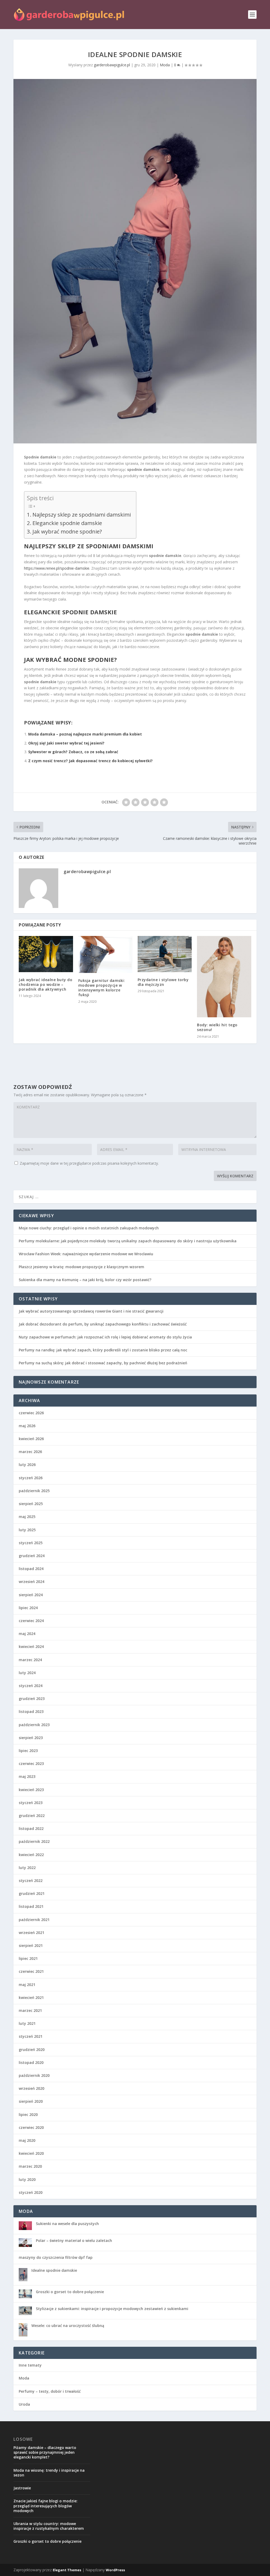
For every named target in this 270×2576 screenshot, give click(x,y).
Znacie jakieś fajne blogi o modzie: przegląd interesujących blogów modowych (45, 2506)
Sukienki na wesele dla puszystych (67, 2224)
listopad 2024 (31, 1569)
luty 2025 (27, 1530)
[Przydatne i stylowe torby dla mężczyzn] (165, 954)
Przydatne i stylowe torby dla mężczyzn (163, 982)
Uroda (24, 2404)
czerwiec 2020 (31, 2127)
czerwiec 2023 (31, 1764)
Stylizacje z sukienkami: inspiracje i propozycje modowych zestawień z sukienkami (112, 2309)
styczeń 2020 (31, 2192)
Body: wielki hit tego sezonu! (217, 1027)
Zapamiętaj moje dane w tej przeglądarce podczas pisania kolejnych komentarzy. (89, 1163)
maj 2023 (27, 1776)
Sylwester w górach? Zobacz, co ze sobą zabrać (73, 752)
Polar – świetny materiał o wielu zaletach (74, 2240)
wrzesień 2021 (32, 1933)
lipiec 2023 (28, 1751)
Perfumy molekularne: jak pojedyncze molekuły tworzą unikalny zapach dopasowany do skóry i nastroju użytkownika (128, 1241)
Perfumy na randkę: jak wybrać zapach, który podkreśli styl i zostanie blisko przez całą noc (103, 1350)
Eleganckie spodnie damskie (67, 523)
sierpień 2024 (31, 1595)
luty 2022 (27, 1868)
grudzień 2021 (32, 1893)
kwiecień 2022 (31, 1855)
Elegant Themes (67, 2570)
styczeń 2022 (31, 1881)
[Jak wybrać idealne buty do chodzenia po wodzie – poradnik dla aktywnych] (46, 954)
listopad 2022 (31, 1828)
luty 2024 (27, 1673)
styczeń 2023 (31, 1803)
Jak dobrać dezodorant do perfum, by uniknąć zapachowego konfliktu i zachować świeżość (103, 1324)
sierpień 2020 (31, 2101)
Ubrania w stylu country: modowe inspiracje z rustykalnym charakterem (49, 2526)
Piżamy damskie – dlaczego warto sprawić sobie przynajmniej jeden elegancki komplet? (45, 2452)
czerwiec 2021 (31, 1971)
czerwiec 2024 (31, 1621)
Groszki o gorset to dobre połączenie (70, 2292)
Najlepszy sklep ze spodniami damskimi (82, 514)
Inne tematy (30, 2365)
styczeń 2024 (31, 1686)
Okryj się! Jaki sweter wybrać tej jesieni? (66, 743)
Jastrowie (22, 2488)
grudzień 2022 (32, 1816)
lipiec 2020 (28, 2114)
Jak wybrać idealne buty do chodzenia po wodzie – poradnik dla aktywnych (45, 984)
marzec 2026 (30, 1452)
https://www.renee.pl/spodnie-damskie (57, 568)
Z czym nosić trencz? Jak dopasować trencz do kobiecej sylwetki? (90, 761)
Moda (165, 65)
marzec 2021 (30, 2010)
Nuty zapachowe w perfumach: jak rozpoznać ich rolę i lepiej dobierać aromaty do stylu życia (105, 1337)
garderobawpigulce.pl (112, 65)
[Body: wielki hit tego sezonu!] (224, 977)
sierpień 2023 (31, 1738)
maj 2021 (27, 1985)
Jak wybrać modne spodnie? (67, 531)
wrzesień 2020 (32, 2088)
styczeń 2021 (31, 2036)
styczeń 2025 (31, 1543)
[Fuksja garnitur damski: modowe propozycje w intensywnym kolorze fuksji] (105, 954)
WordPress (115, 2570)
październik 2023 (34, 1725)
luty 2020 (27, 2179)
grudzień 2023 (32, 1699)
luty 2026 (27, 1465)
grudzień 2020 (32, 2050)
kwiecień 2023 (31, 1790)
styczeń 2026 (31, 1478)
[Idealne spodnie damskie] (135, 261)
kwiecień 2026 (31, 1439)
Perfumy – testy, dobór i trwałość (50, 2391)
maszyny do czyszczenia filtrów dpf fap (56, 2257)
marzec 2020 (30, 2166)
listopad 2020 (31, 2062)
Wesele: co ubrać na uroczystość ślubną (68, 2326)
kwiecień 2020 (31, 2153)
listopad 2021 (31, 1906)
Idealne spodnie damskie (54, 2270)
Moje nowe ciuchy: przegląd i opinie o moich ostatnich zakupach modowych (89, 1228)
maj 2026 (27, 1426)
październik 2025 (34, 1491)
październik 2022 (34, 1841)
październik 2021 (34, 1920)
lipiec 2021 (28, 1958)
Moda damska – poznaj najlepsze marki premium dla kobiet (85, 734)
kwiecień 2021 (31, 1997)
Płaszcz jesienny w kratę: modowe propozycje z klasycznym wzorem (81, 1267)
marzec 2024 (30, 1660)
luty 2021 (27, 2023)
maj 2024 (27, 1634)
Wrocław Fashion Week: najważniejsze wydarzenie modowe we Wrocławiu (86, 1254)
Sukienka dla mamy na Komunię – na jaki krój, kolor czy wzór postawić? (85, 1280)
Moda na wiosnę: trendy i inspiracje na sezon (49, 2473)
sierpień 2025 (31, 1504)
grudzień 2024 (32, 1556)
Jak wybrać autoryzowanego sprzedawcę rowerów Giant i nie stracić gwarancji (91, 1311)
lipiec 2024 (28, 1608)
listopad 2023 (31, 1711)
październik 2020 (34, 2075)
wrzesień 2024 (32, 1582)
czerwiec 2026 (31, 1413)
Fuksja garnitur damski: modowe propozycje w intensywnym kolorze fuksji (102, 988)
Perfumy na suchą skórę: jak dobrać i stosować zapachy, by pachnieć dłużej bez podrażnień (103, 1363)
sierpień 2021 (31, 1945)
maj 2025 (27, 1517)
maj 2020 (27, 2140)
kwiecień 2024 (31, 1647)
